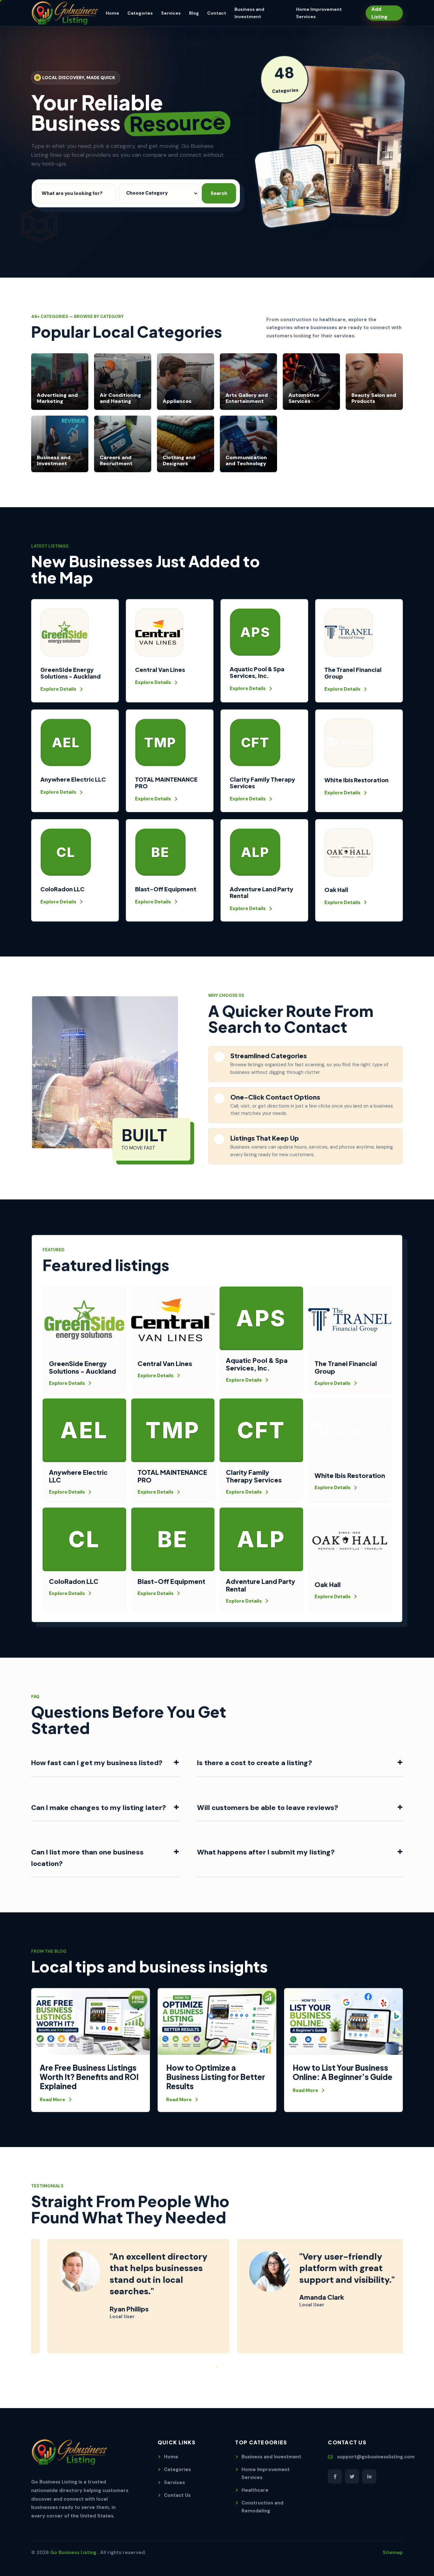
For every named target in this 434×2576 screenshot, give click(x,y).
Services (171, 13)
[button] (207, 2367)
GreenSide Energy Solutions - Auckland (71, 673)
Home (112, 13)
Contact (217, 13)
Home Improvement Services (266, 2473)
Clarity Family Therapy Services (262, 783)
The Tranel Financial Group (353, 673)
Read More (52, 2100)
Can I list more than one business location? (105, 1857)
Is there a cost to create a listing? (300, 1762)
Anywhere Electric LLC (73, 779)
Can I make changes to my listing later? (105, 1807)
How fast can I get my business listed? (105, 1762)
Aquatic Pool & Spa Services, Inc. (257, 672)
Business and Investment (271, 2457)
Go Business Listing (74, 2552)
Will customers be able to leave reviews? (300, 1807)
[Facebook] (335, 2476)
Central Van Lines (160, 670)
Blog (194, 13)
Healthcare (255, 2490)
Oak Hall (336, 890)
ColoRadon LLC (62, 889)
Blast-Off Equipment (166, 889)
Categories (140, 13)
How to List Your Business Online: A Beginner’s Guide (342, 2072)
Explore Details (58, 689)
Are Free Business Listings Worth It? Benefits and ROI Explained (89, 2077)
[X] (352, 2476)
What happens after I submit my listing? (300, 1851)
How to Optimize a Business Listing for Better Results (216, 2077)
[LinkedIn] (369, 2476)
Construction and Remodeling (262, 2507)
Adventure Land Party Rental (261, 892)
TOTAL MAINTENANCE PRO (166, 783)
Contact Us (177, 2495)
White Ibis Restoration (356, 780)
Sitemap (393, 2552)
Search (219, 193)
